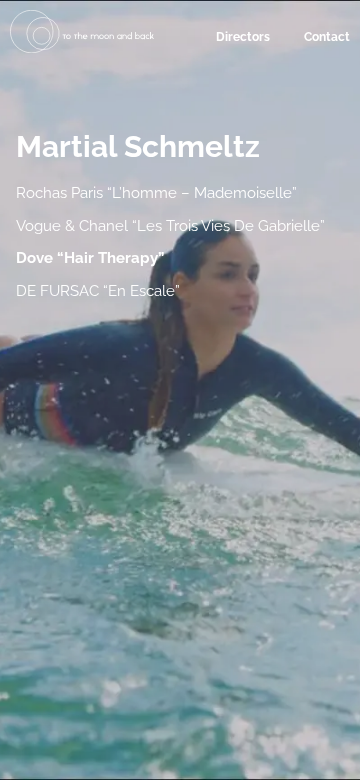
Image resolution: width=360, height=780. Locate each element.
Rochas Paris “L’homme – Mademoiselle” (156, 193)
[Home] (82, 48)
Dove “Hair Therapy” (90, 258)
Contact (327, 37)
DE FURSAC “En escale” (98, 291)
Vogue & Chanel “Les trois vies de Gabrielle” (170, 226)
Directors (243, 37)
